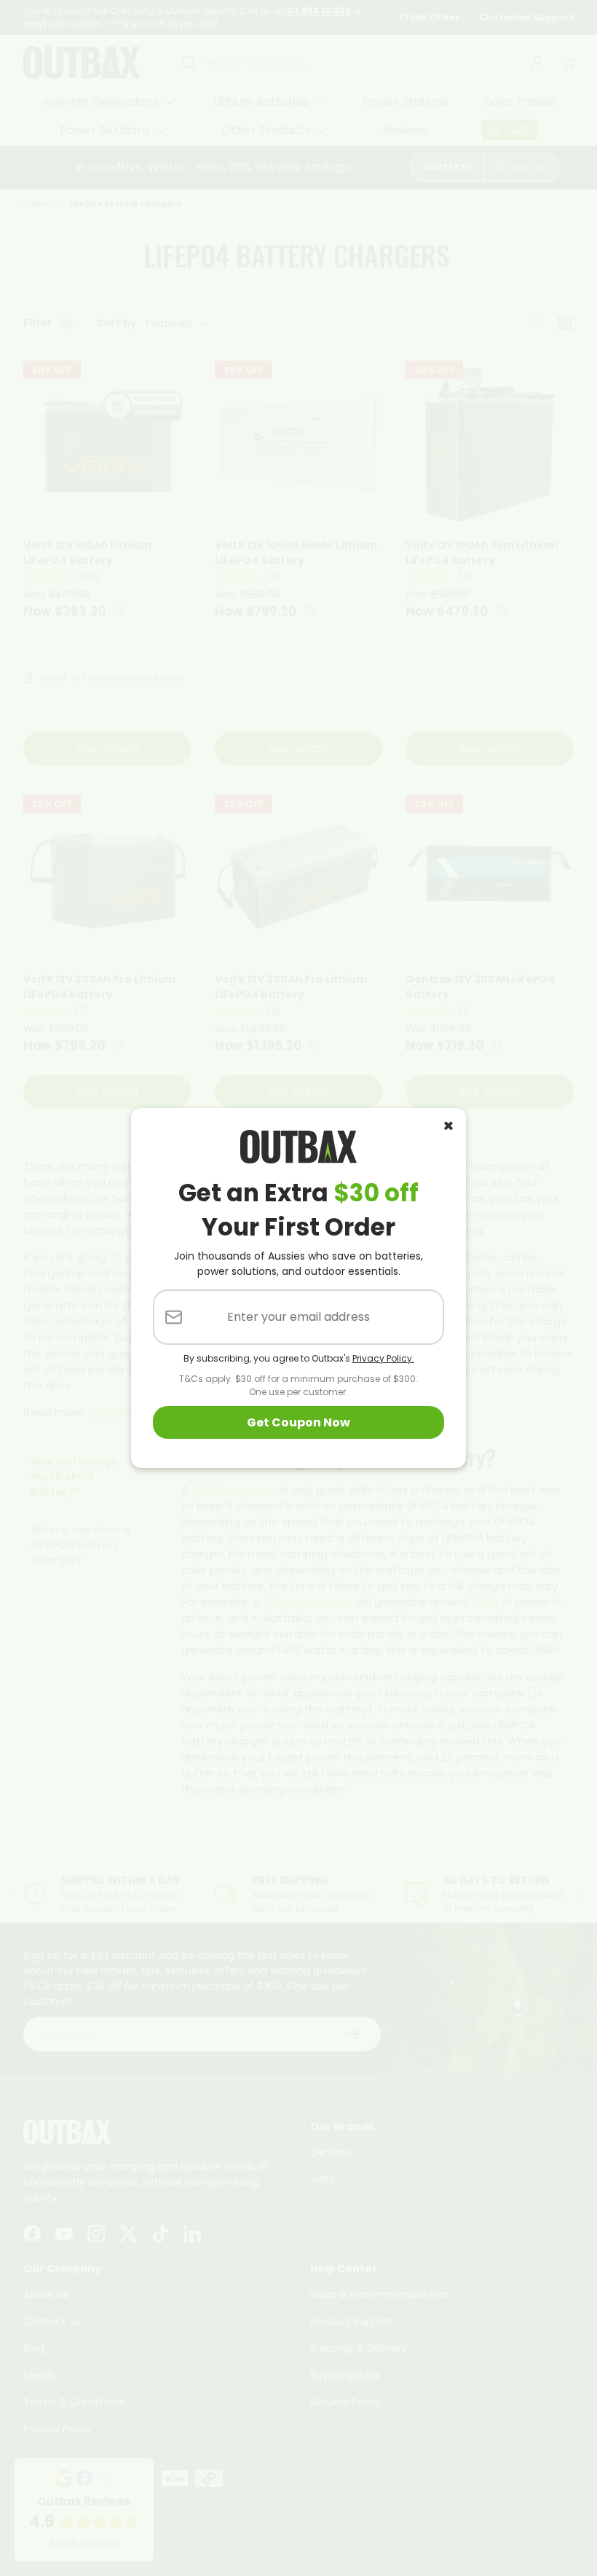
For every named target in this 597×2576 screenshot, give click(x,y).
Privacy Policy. (383, 1358)
